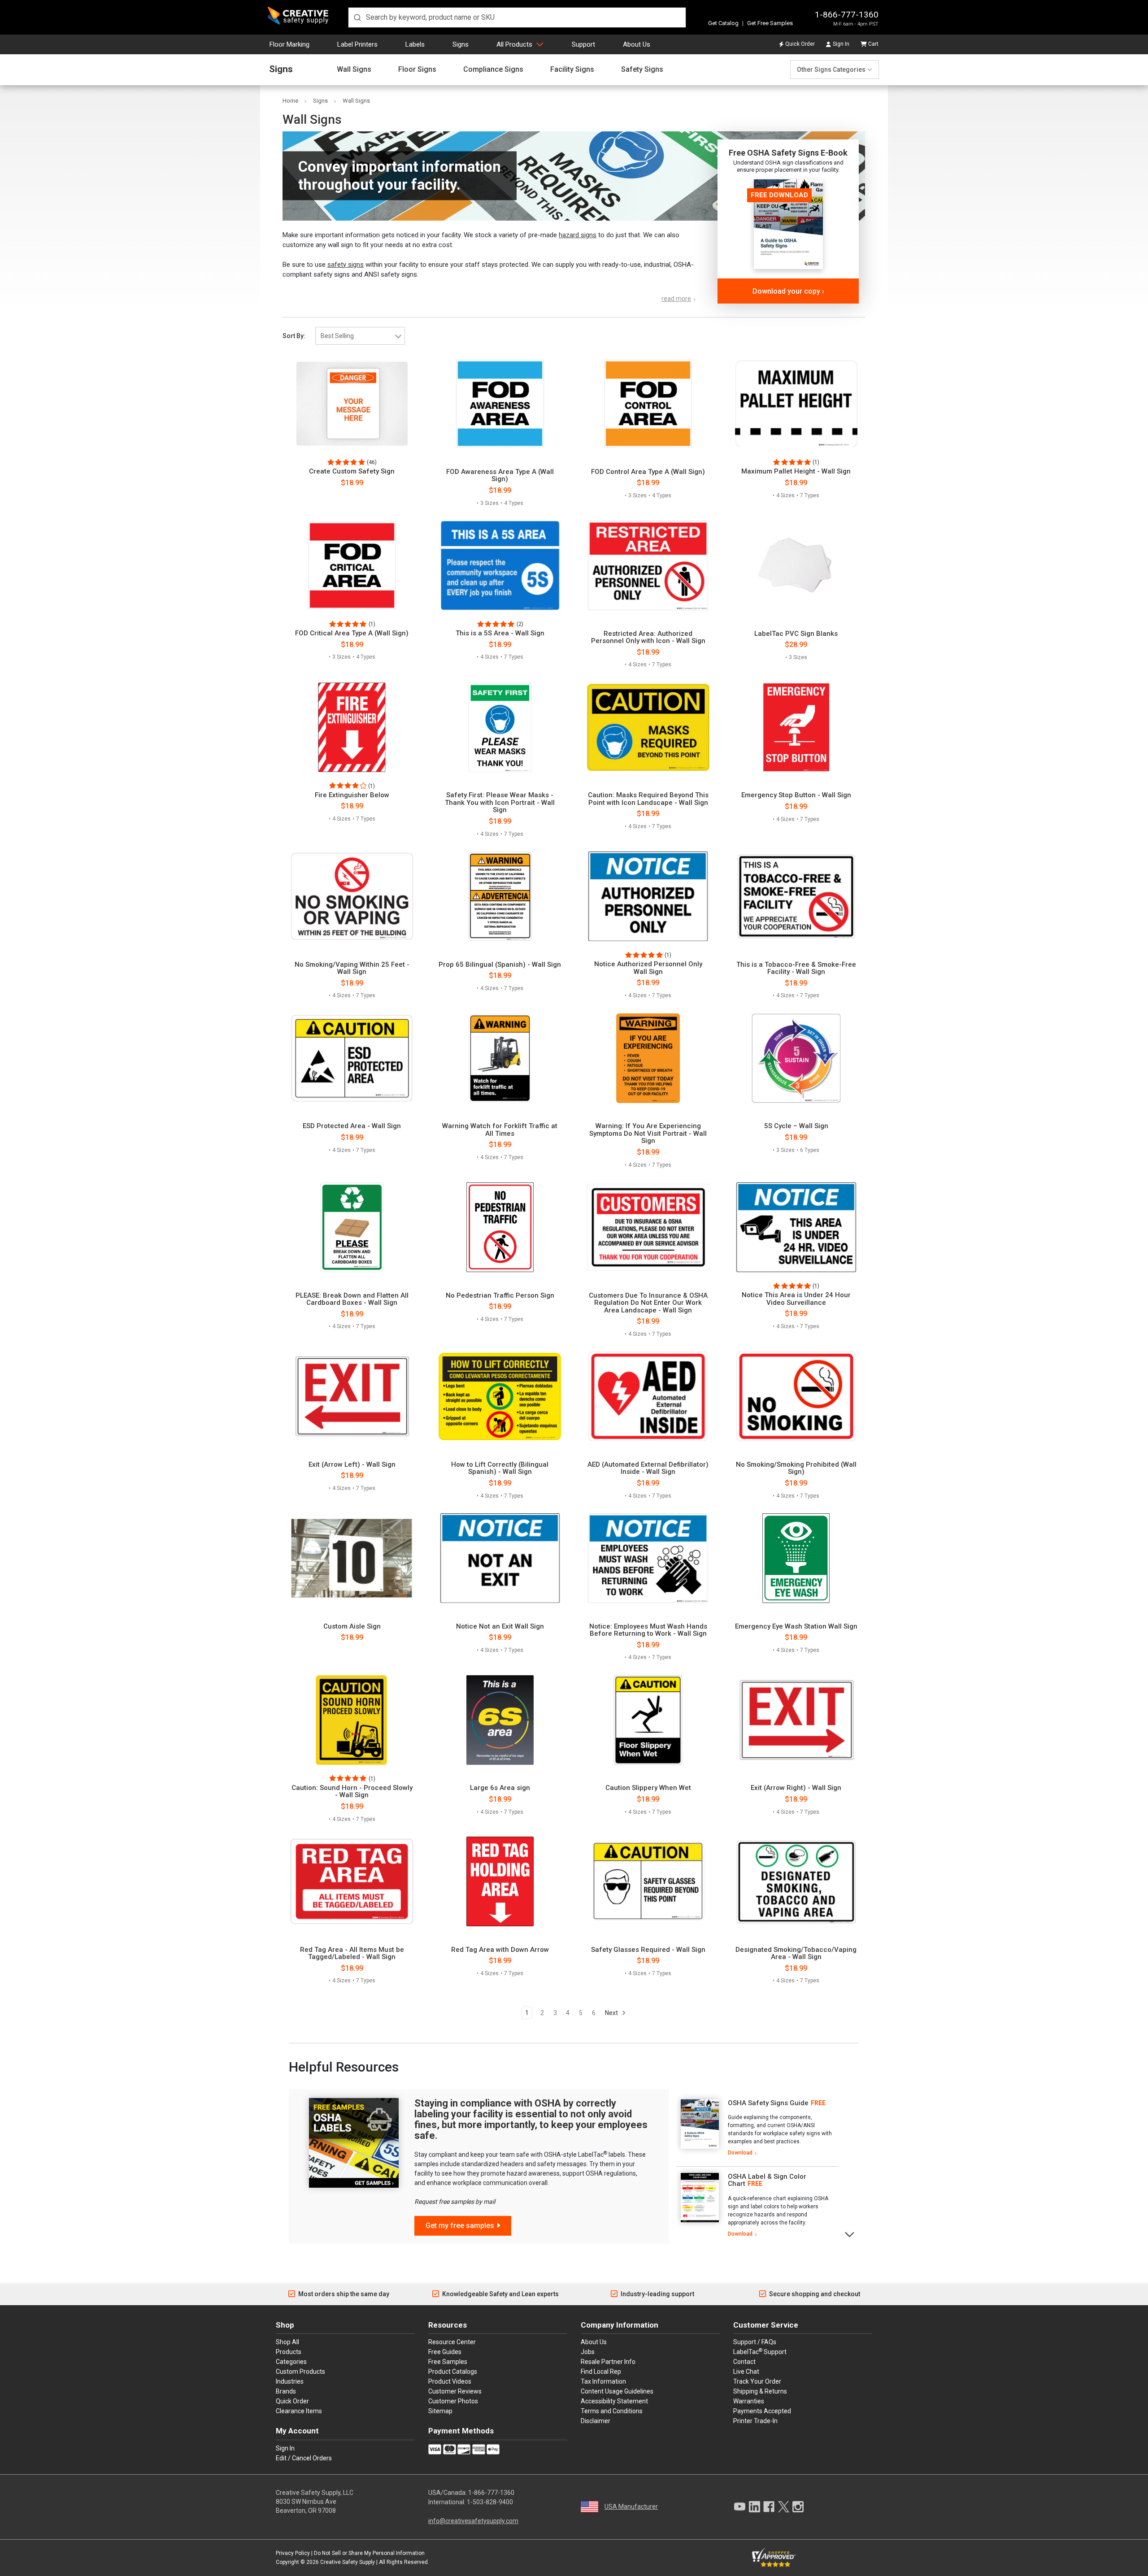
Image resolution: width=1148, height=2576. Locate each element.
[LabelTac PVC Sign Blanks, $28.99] (796, 565)
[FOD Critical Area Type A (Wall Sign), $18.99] (352, 565)
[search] (517, 17)
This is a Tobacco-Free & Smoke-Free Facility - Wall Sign (796, 968)
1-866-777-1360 (847, 15)
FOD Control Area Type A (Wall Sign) (648, 472)
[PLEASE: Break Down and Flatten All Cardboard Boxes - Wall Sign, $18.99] (352, 1227)
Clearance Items (299, 2411)
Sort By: (294, 336)
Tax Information (603, 2381)
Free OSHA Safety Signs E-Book (788, 153)
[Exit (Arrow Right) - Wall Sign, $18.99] (796, 1720)
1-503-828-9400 (490, 2502)
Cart (873, 44)
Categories (291, 2362)
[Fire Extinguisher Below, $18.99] (352, 727)
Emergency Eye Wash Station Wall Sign (796, 1627)
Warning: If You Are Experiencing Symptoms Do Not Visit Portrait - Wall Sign (648, 1134)
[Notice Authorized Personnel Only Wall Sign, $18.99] (648, 896)
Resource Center (452, 2342)
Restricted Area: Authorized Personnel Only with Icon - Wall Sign (648, 637)
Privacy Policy (293, 2553)
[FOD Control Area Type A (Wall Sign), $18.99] (648, 404)
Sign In (841, 44)
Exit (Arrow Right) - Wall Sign (796, 1788)
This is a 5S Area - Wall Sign (500, 633)
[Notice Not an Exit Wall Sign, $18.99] (500, 1558)
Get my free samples (460, 2226)
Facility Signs (572, 70)
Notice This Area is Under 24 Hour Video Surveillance (796, 1299)
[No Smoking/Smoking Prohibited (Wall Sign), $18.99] (796, 1396)
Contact (744, 2362)
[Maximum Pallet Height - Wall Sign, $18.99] (796, 404)
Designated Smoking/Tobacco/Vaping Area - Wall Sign (796, 1953)
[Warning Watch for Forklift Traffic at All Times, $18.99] (500, 1058)
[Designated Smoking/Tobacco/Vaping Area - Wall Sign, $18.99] (796, 1881)
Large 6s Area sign (500, 1788)
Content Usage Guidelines (617, 2391)
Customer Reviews (455, 2391)
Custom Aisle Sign (352, 1627)
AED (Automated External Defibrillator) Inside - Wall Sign (648, 1468)
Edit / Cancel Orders (304, 2458)
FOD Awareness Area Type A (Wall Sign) (500, 476)
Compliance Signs (493, 70)
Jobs (588, 2352)
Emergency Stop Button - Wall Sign (796, 795)
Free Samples (448, 2362)
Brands (286, 2391)
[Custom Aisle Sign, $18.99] (352, 1558)
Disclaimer (596, 2421)
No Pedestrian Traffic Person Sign (500, 1296)
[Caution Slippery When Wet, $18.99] (648, 1720)
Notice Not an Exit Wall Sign (500, 1627)
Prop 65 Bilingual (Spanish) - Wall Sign (500, 965)
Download (740, 2153)
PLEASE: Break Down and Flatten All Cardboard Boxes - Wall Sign (352, 1299)
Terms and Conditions (612, 2411)
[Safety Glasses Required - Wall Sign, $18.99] (648, 1881)
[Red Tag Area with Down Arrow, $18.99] (500, 1881)
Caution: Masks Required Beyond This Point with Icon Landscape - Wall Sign (648, 799)
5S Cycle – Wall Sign (796, 1126)
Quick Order (800, 44)
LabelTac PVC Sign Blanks (796, 634)
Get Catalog (723, 23)
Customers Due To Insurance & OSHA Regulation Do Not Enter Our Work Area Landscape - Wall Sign (648, 1303)
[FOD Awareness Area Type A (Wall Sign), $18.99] (500, 404)
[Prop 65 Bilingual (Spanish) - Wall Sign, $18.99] (500, 896)
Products (289, 2352)
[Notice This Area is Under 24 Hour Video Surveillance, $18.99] (796, 1227)
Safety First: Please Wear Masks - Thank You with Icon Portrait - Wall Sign (500, 803)
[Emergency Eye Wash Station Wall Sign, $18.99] (796, 1558)
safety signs (346, 265)
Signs (461, 44)
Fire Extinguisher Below (352, 795)
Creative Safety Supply (348, 2562)
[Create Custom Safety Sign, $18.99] (352, 404)
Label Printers (357, 44)
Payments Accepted (762, 2411)
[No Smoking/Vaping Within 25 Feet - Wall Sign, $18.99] (352, 896)
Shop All (287, 2342)
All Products (514, 44)
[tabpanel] (757, 2128)
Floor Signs (417, 70)
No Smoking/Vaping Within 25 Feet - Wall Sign (352, 968)
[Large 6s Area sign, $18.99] (500, 1720)
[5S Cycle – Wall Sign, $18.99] (796, 1058)
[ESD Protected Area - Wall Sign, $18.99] (352, 1058)
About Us (637, 44)
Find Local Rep (601, 2372)
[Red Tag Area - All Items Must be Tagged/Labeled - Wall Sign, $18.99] (352, 1881)
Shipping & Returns (760, 2391)
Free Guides (445, 2352)
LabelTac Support (760, 2351)
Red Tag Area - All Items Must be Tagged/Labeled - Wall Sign (352, 1953)
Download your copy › (788, 291)
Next (612, 2013)
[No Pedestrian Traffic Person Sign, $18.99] (500, 1227)
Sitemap (440, 2411)
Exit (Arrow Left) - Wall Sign (352, 1465)
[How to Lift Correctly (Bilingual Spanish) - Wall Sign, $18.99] (500, 1396)
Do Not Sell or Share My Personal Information (369, 2553)
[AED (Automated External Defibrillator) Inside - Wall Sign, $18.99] (648, 1396)
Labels (415, 44)
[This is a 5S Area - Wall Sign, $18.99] (500, 565)
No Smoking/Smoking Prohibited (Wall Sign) (796, 1468)
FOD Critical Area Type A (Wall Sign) (352, 633)
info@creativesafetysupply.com (473, 2521)
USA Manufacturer (631, 2506)
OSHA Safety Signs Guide (768, 2103)
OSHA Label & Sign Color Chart (767, 2180)
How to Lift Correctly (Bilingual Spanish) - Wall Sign (500, 1468)
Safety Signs (642, 70)
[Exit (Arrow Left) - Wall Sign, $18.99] (352, 1396)
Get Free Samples (770, 23)
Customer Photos (453, 2401)
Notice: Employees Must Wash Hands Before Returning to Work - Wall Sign (648, 1630)
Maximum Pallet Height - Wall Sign (796, 471)
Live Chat (746, 2372)
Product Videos (450, 2381)
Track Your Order (757, 2381)
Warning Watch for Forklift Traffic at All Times (500, 1130)
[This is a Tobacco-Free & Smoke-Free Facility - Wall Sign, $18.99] (796, 896)
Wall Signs (354, 70)
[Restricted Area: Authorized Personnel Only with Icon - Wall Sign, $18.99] (648, 565)
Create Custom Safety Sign (352, 471)
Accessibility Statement (614, 2401)
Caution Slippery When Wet (648, 1788)
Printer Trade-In (755, 2421)
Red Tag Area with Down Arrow (500, 1950)
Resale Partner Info (608, 2362)
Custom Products (300, 2372)
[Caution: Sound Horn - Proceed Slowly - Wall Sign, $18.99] (352, 1720)
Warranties (749, 2401)
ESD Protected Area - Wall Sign (352, 1126)
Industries (290, 2381)
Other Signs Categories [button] (831, 70)
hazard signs (578, 235)
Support (583, 44)
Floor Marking (289, 44)
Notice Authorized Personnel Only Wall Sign (648, 968)
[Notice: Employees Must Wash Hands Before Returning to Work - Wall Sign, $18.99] (648, 1558)
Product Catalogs (453, 2372)
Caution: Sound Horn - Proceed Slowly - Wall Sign (352, 1792)
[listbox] (360, 336)
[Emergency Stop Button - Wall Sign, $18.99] (796, 727)
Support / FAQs (755, 2342)
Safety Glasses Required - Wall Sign (648, 1950)
